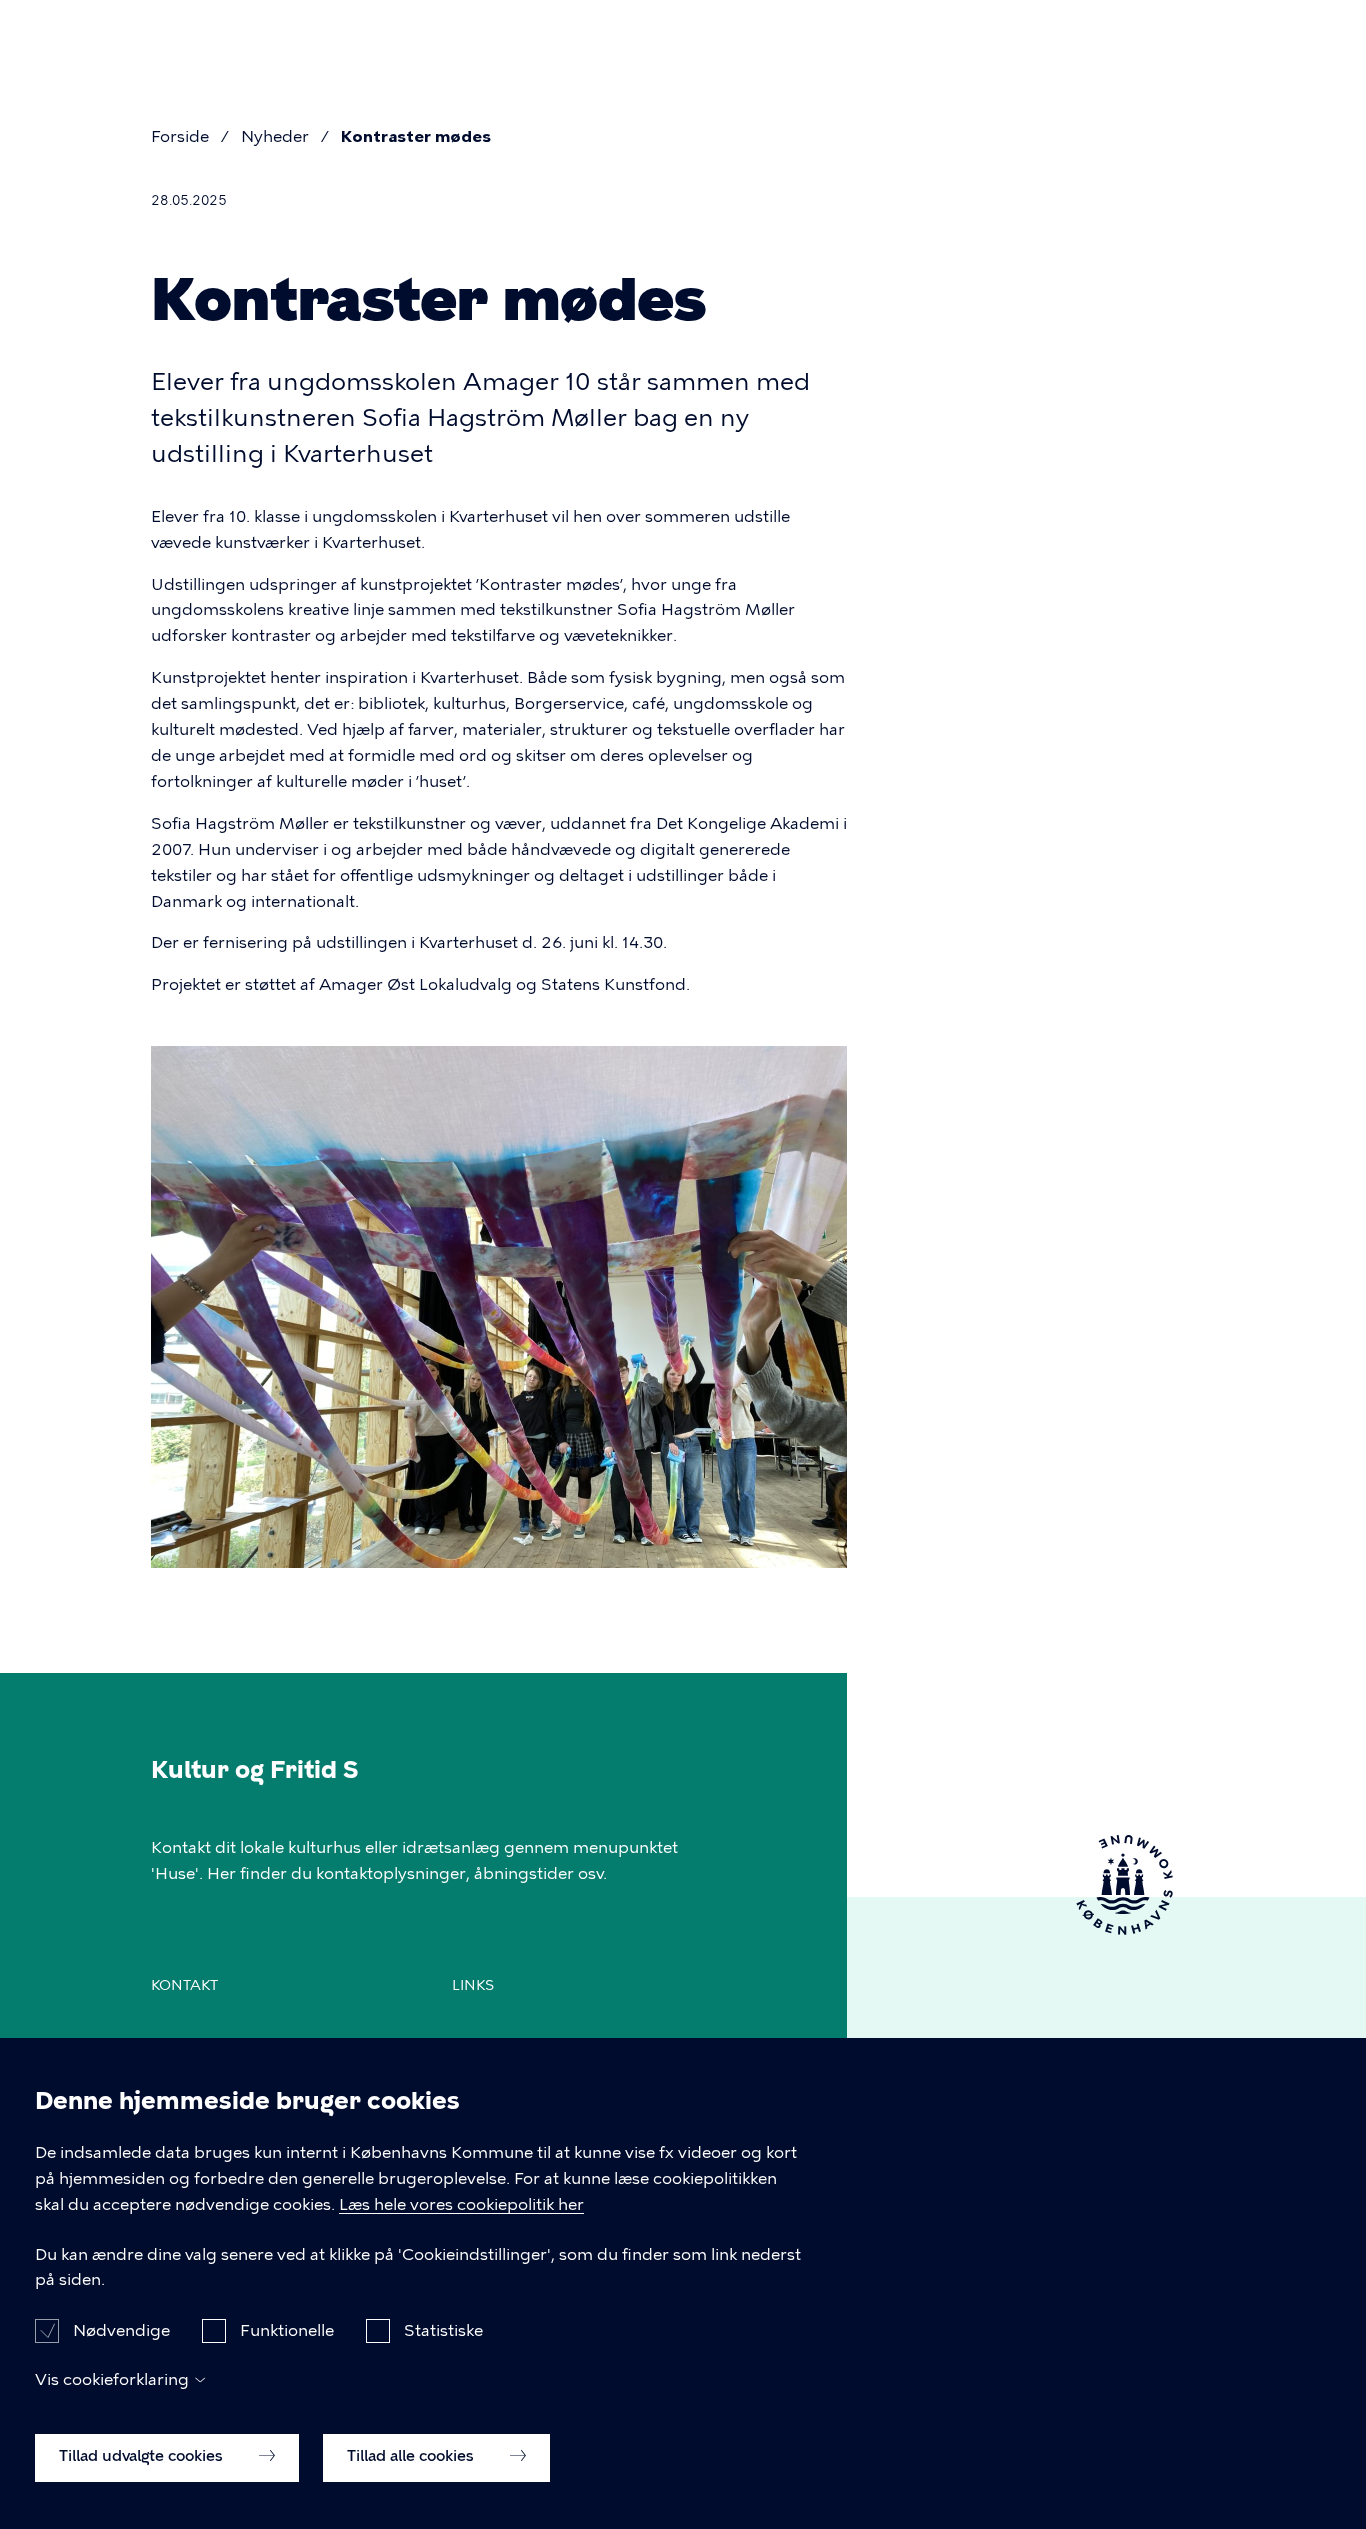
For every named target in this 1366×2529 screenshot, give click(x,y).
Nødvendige (121, 2329)
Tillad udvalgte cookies (143, 2456)
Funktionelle (287, 2329)
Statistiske (443, 2329)
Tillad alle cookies (412, 2456)
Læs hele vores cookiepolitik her (461, 2204)
